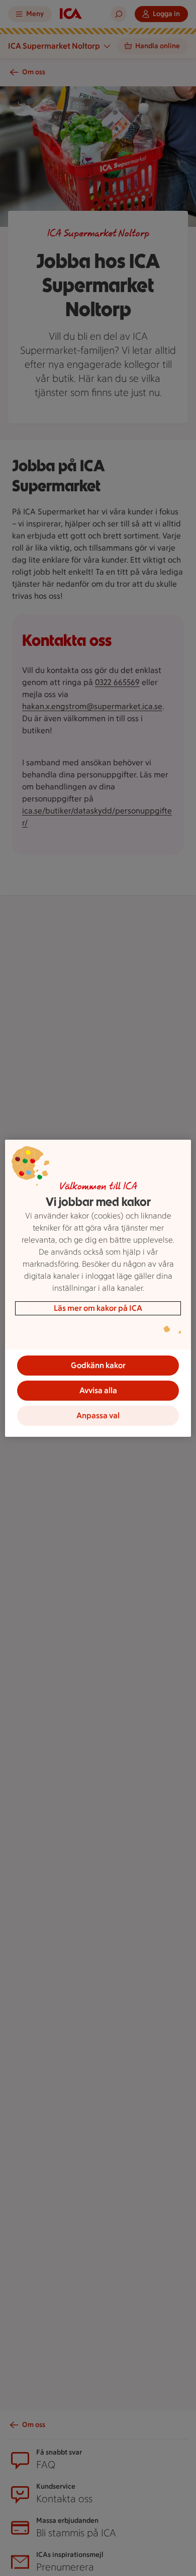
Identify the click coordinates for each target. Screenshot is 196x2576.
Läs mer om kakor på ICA (98, 1308)
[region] (98, 1288)
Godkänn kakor (98, 1365)
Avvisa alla (98, 1390)
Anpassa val (98, 1415)
